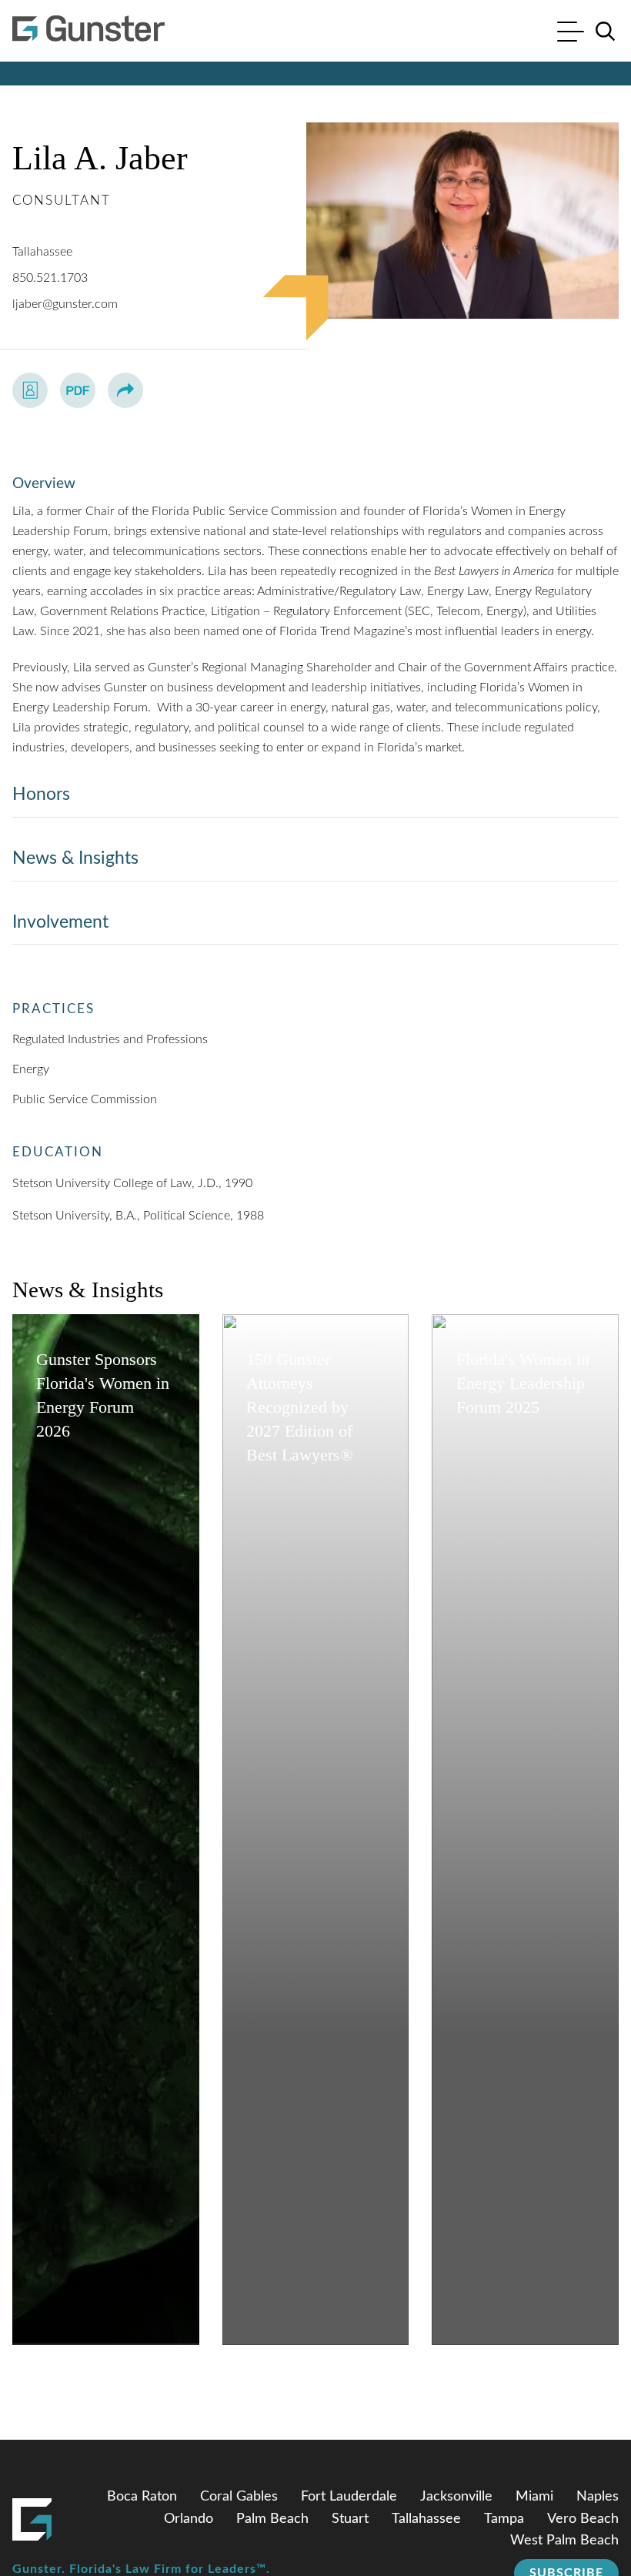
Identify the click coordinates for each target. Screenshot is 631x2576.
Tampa (504, 2519)
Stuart (350, 2519)
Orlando (189, 2519)
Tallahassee (42, 252)
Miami (534, 2497)
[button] (125, 390)
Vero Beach (583, 2519)
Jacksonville (456, 2497)
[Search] (606, 32)
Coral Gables (239, 2497)
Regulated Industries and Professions (110, 1039)
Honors (41, 794)
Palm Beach (272, 2519)
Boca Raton (142, 2497)
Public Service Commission (85, 1099)
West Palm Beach (564, 2541)
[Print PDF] (78, 390)
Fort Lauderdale (349, 2497)
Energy (31, 1069)
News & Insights (75, 858)
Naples (598, 2497)
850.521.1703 (50, 278)
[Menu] (571, 33)
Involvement (60, 922)
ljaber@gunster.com (65, 304)
